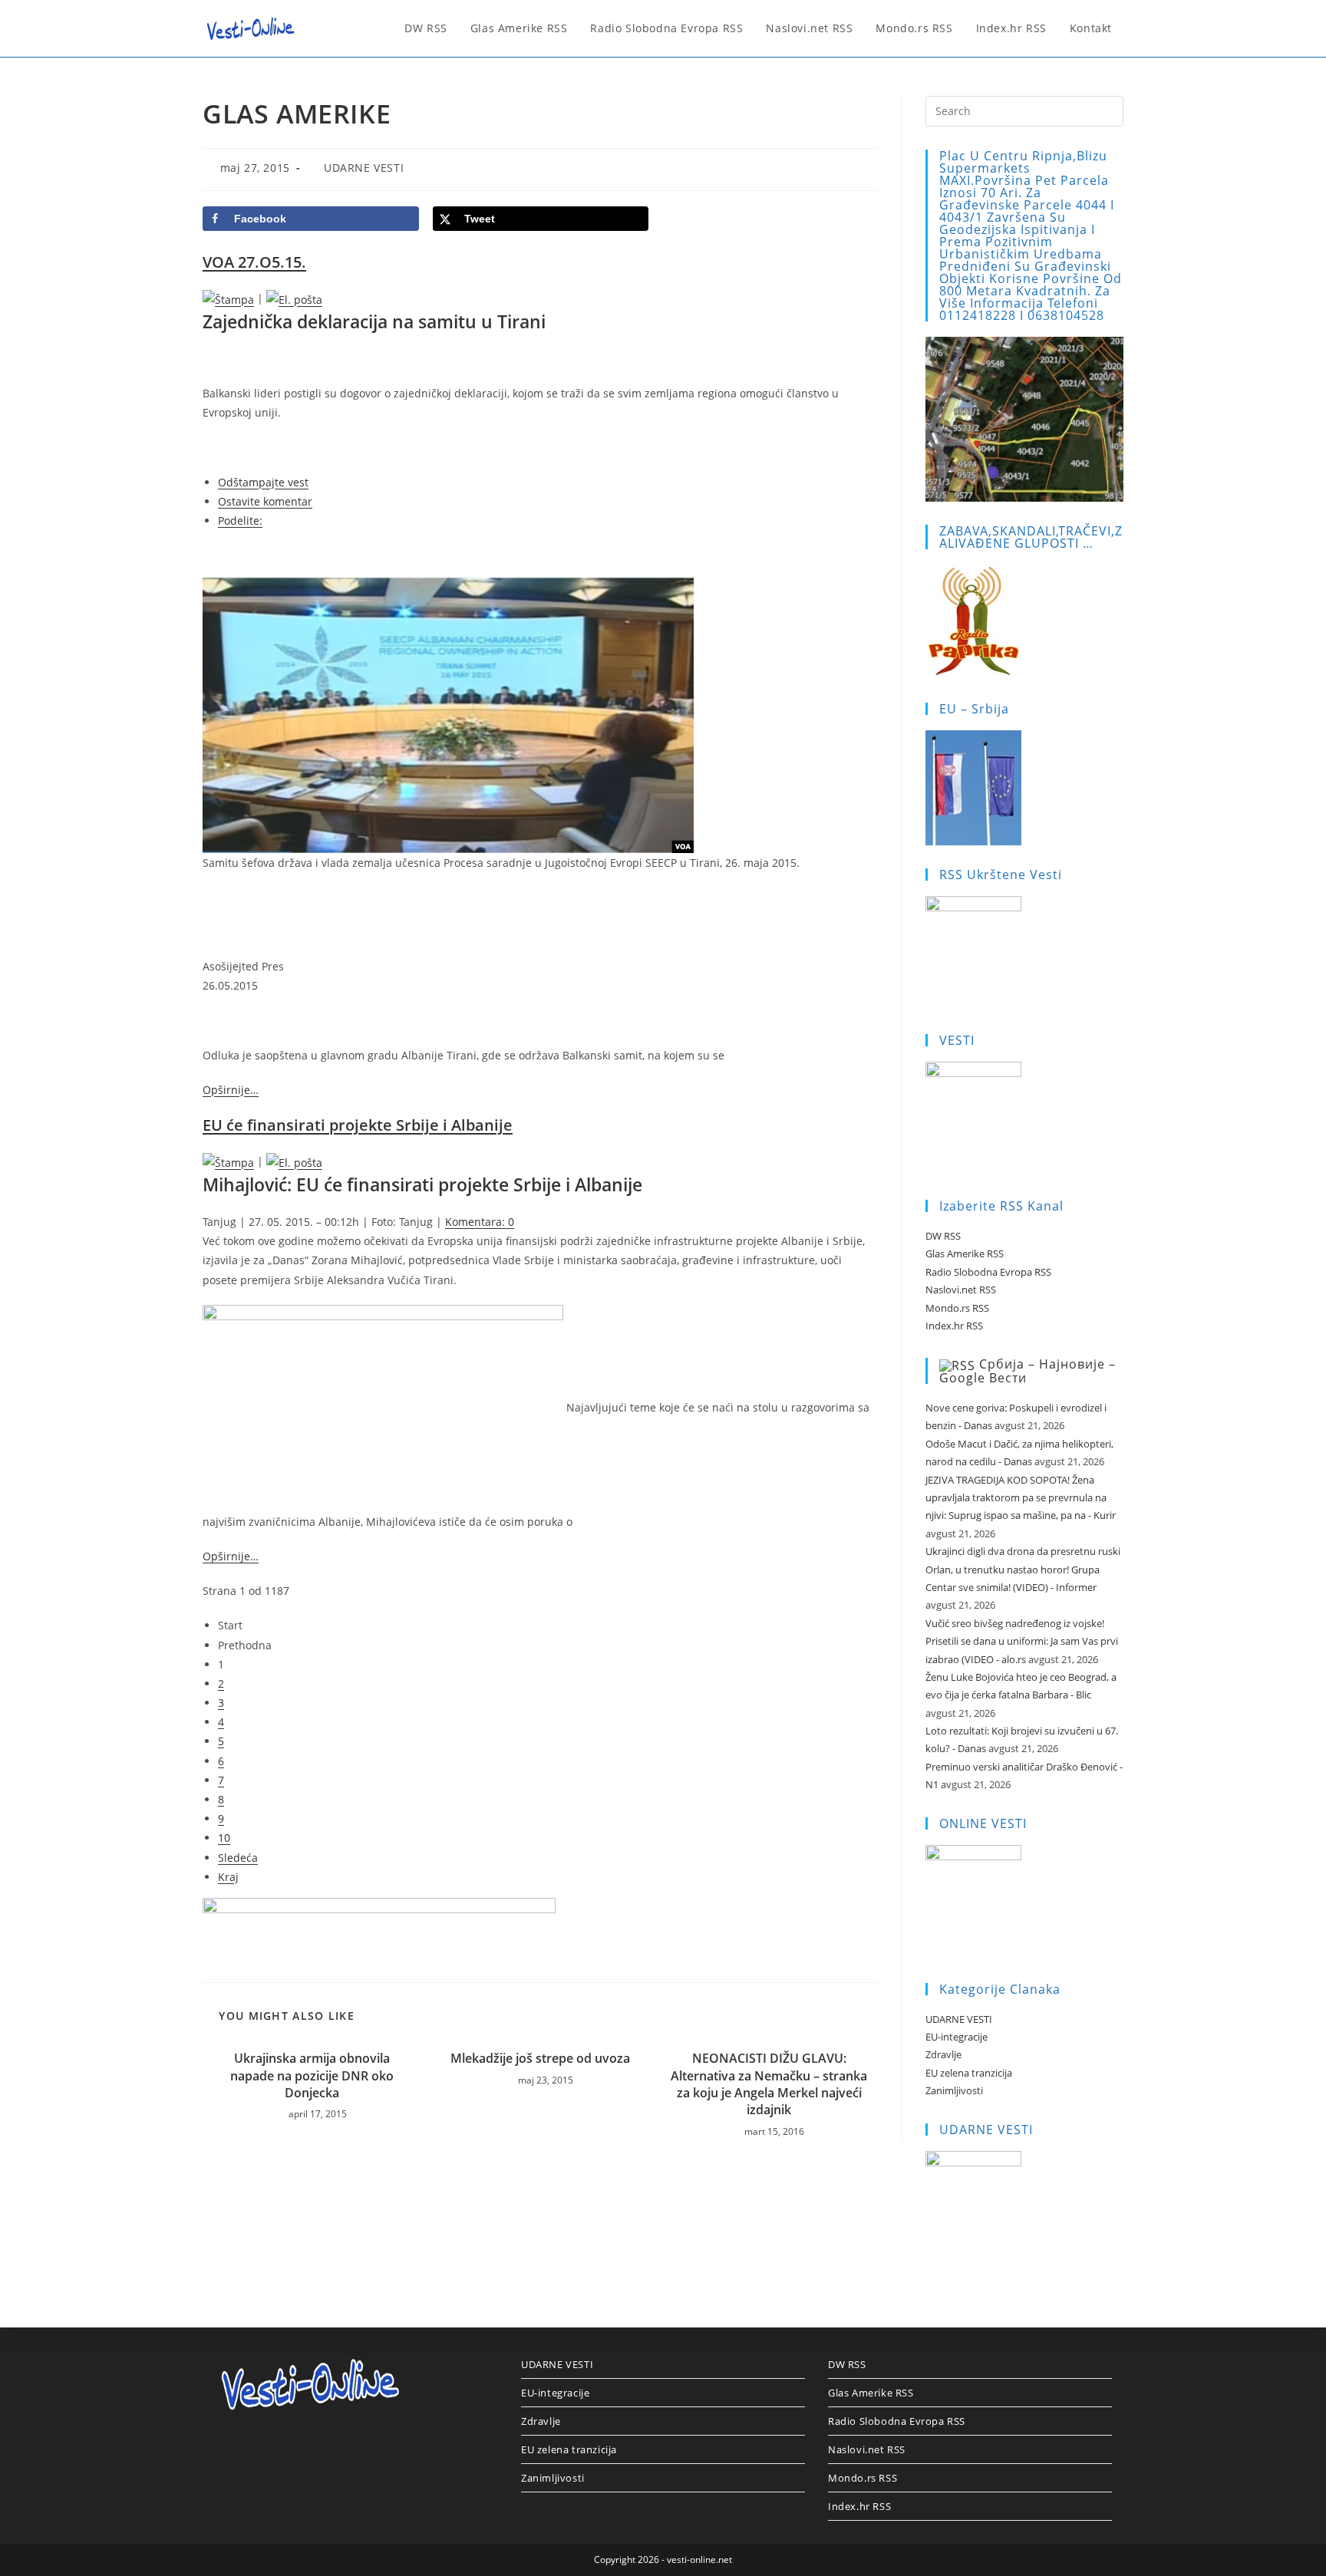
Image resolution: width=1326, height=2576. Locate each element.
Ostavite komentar (265, 501)
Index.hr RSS (954, 1326)
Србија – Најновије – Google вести (1027, 1371)
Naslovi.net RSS (961, 1290)
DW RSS (943, 1236)
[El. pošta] (294, 298)
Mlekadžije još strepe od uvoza (540, 2058)
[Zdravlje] (379, 1920)
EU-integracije (957, 2037)
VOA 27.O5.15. (254, 262)
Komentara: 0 (480, 1222)
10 (224, 1838)
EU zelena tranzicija (969, 2073)
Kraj (228, 1877)
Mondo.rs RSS (957, 1308)
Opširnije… (231, 1090)
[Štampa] (228, 298)
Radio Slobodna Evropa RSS (988, 1272)
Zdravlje (943, 2054)
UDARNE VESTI (364, 168)
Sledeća (238, 1858)
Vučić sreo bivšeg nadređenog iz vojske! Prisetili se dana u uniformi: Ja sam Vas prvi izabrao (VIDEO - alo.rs (1022, 1641)
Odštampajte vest (263, 482)
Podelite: (240, 520)
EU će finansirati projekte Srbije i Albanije (358, 1125)
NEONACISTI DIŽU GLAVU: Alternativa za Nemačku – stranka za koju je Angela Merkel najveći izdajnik (769, 2084)
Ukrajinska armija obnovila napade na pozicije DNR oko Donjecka (312, 2075)
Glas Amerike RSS (965, 1253)
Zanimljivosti (954, 2090)
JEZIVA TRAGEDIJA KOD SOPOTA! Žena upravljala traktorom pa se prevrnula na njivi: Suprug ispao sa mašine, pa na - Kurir (1021, 1498)
